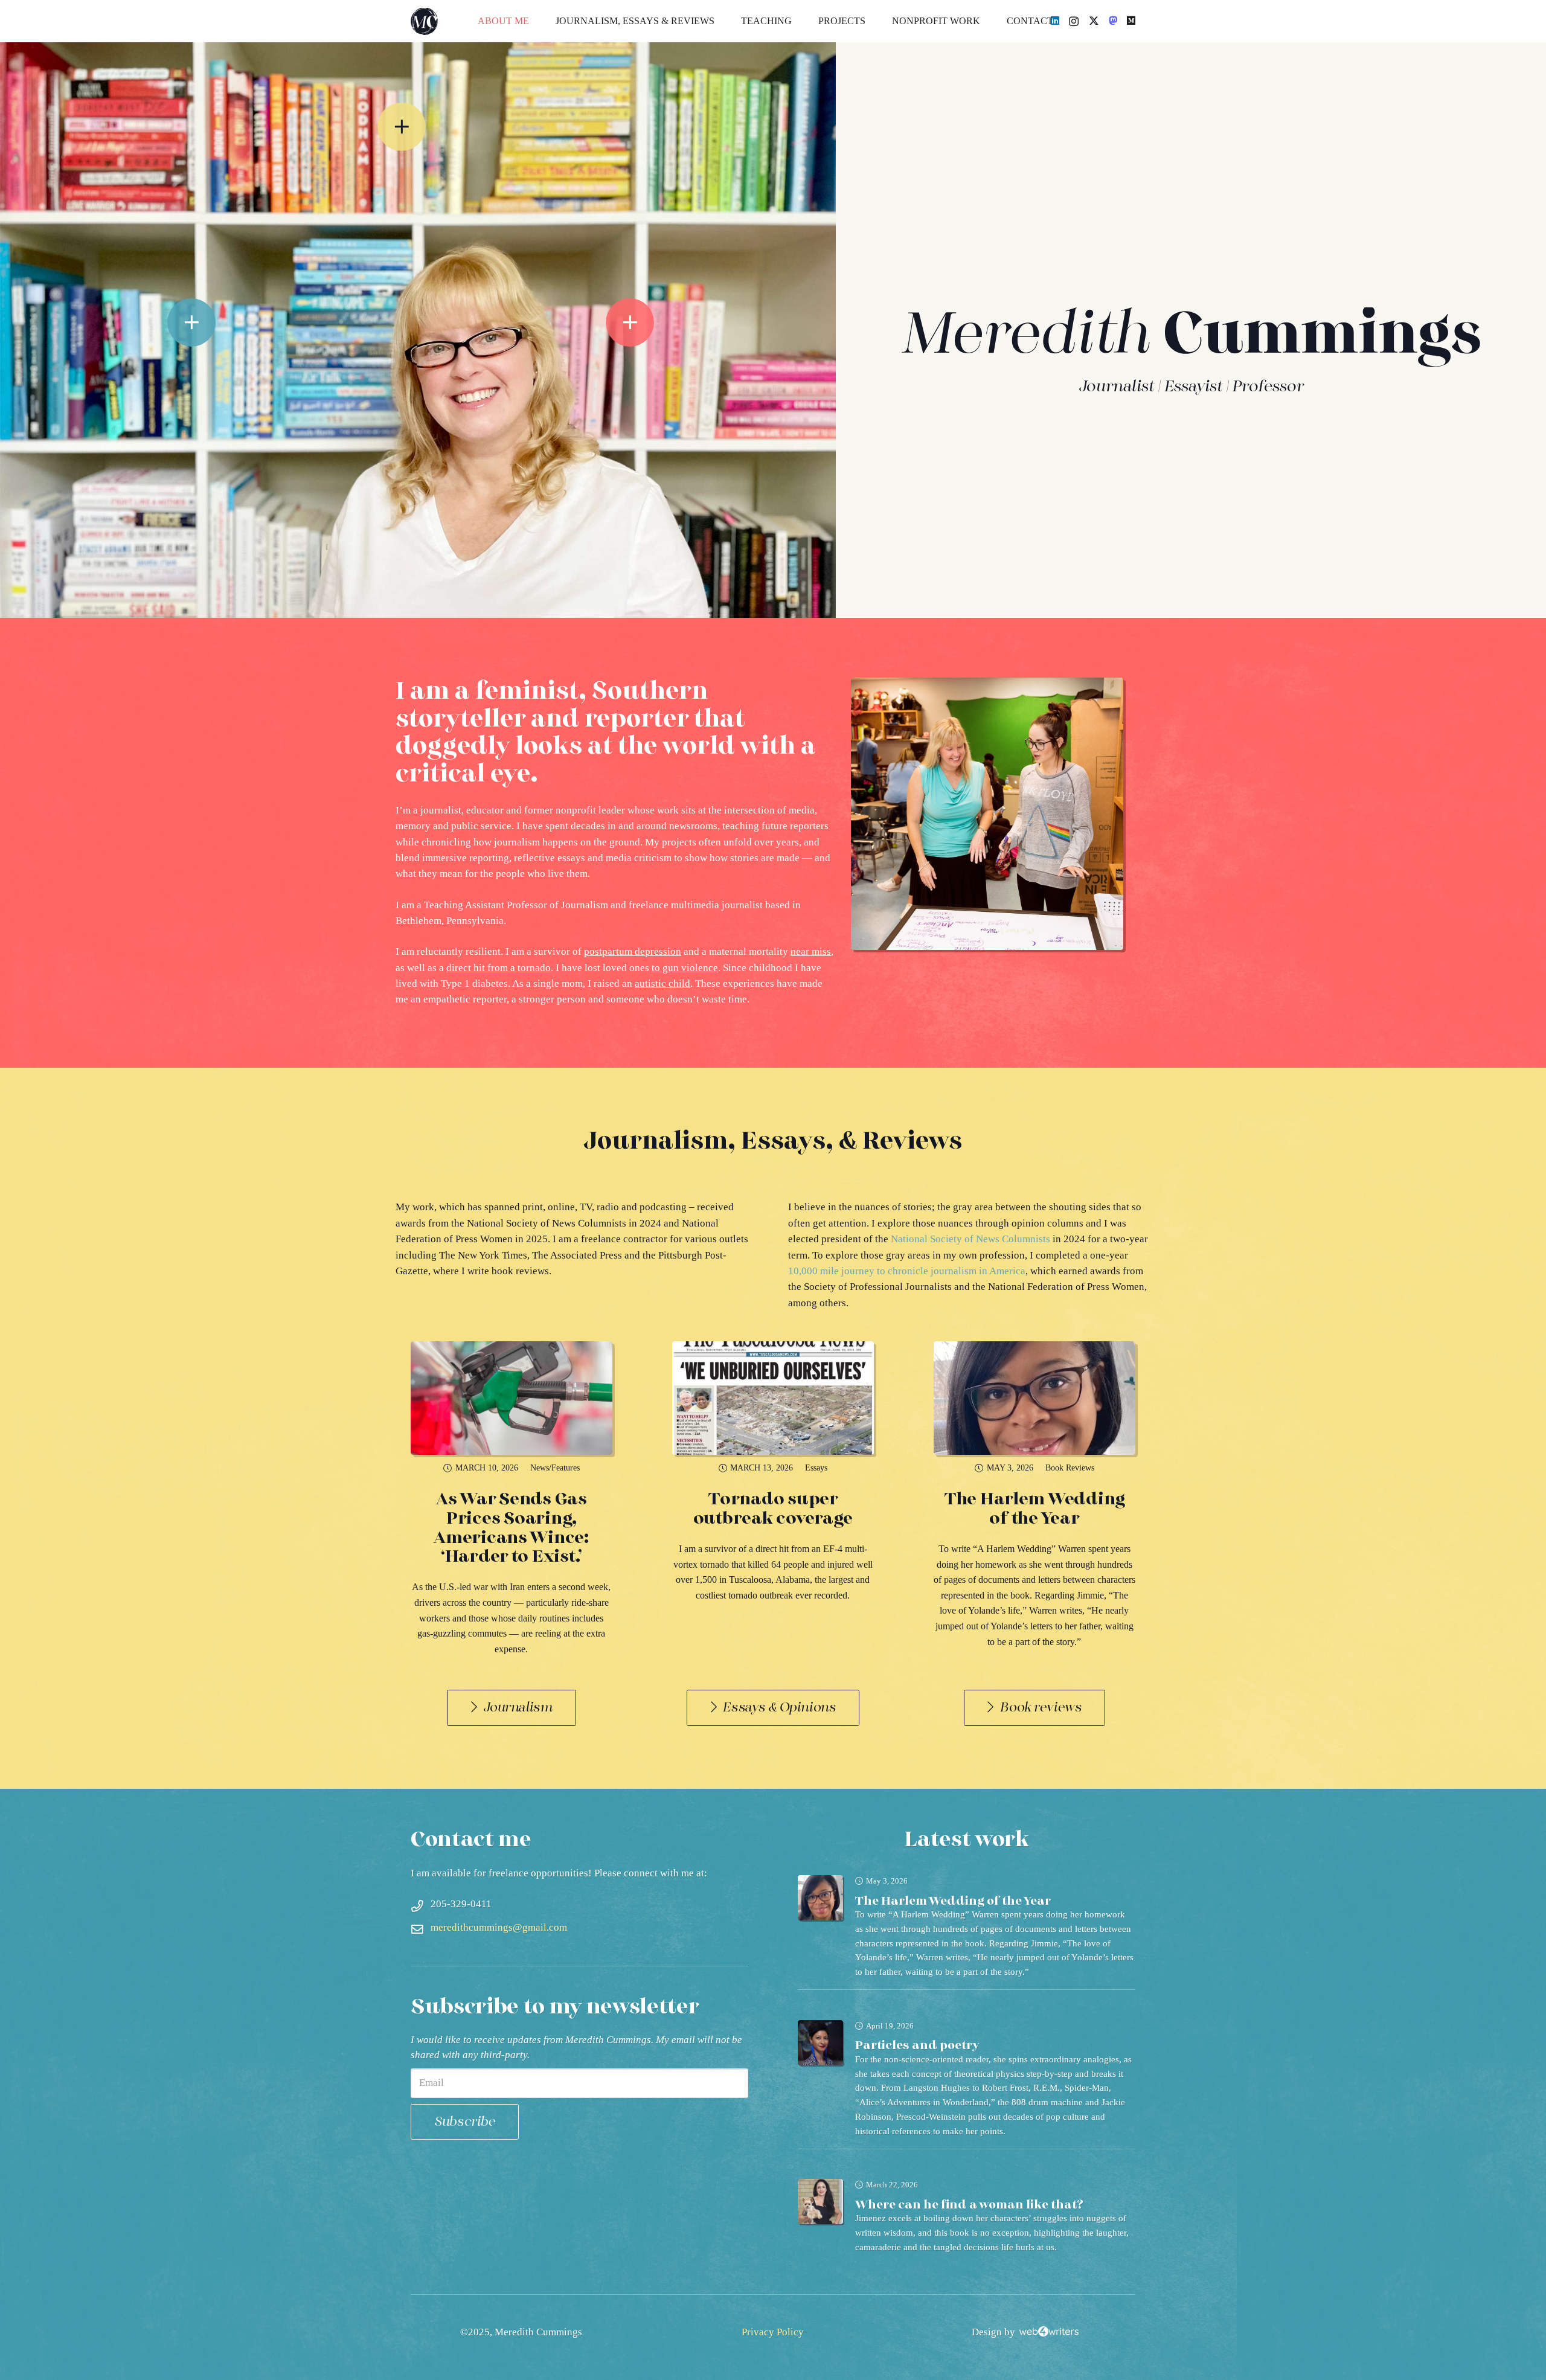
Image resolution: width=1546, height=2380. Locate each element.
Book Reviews (1070, 1468)
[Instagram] (1074, 21)
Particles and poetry (917, 2045)
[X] (1094, 21)
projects (679, 842)
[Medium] (1131, 21)
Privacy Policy (773, 2332)
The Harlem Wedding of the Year (1034, 1509)
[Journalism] (209, 331)
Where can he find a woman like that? (969, 2205)
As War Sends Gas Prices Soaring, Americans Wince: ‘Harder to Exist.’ (512, 1528)
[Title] (1113, 21)
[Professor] (421, 129)
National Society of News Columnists (970, 1239)
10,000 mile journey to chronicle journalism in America (907, 1271)
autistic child (662, 983)
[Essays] (627, 331)
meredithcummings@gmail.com (499, 1927)
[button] (723, 21)
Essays (816, 1468)
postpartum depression (633, 951)
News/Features (555, 1468)
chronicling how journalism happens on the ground (531, 842)
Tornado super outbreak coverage (773, 1509)
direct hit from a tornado (499, 968)
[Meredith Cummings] (424, 21)
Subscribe (464, 2122)
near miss (811, 951)
